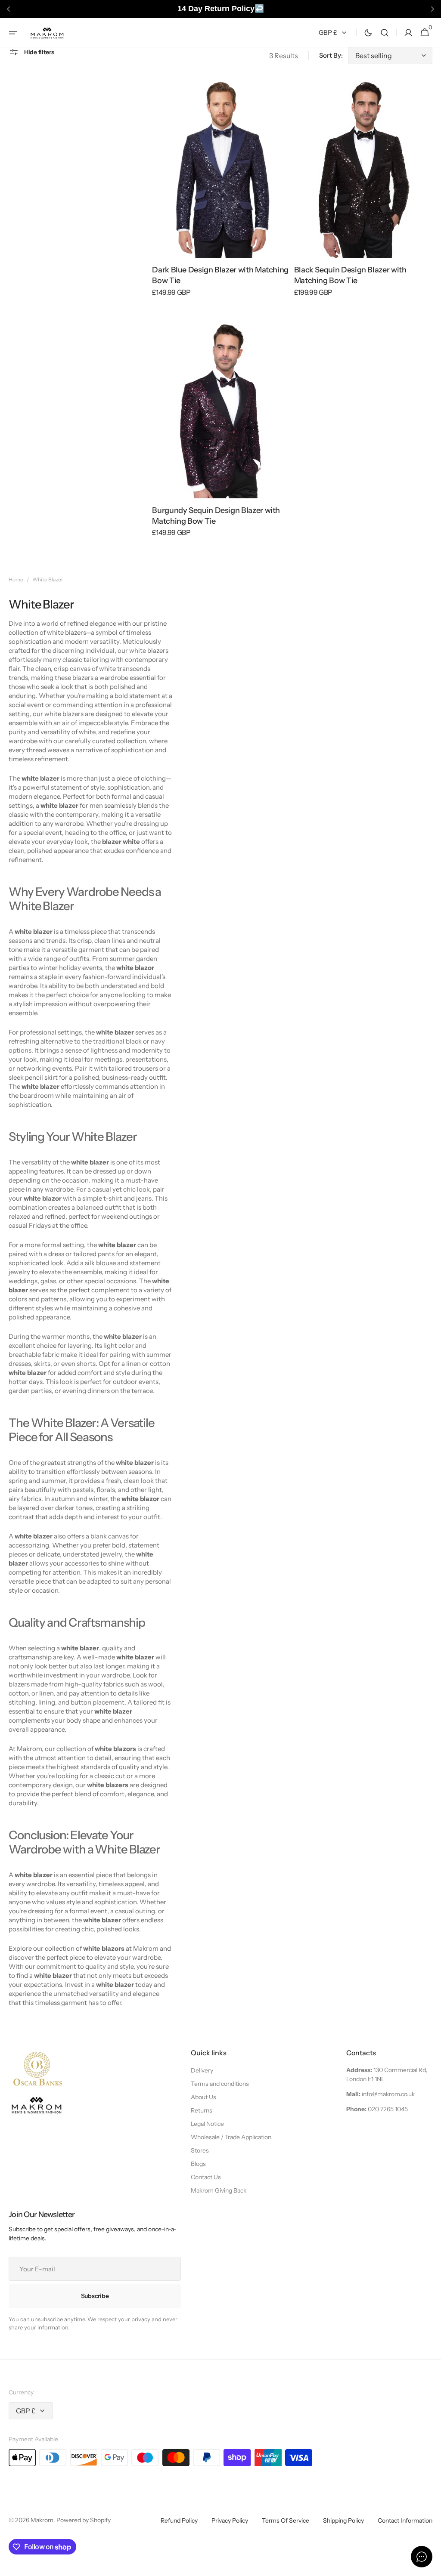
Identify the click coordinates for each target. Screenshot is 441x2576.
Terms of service (286, 2520)
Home (16, 579)
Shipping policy (343, 2520)
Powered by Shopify (84, 2520)
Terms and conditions (220, 2084)
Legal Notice (207, 2124)
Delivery (202, 2070)
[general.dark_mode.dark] (368, 32)
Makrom (42, 2520)
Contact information (405, 2520)
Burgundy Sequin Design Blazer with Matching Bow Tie (216, 516)
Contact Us (206, 2177)
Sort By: (331, 55)
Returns (202, 2110)
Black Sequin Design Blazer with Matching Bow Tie (350, 275)
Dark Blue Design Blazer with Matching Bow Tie (220, 275)
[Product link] (221, 193)
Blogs (198, 2164)
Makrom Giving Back (219, 2190)
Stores (200, 2150)
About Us (203, 2097)
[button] (13, 32)
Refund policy (179, 2520)
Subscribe (95, 2296)
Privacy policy (230, 2520)
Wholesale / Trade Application (231, 2137)
